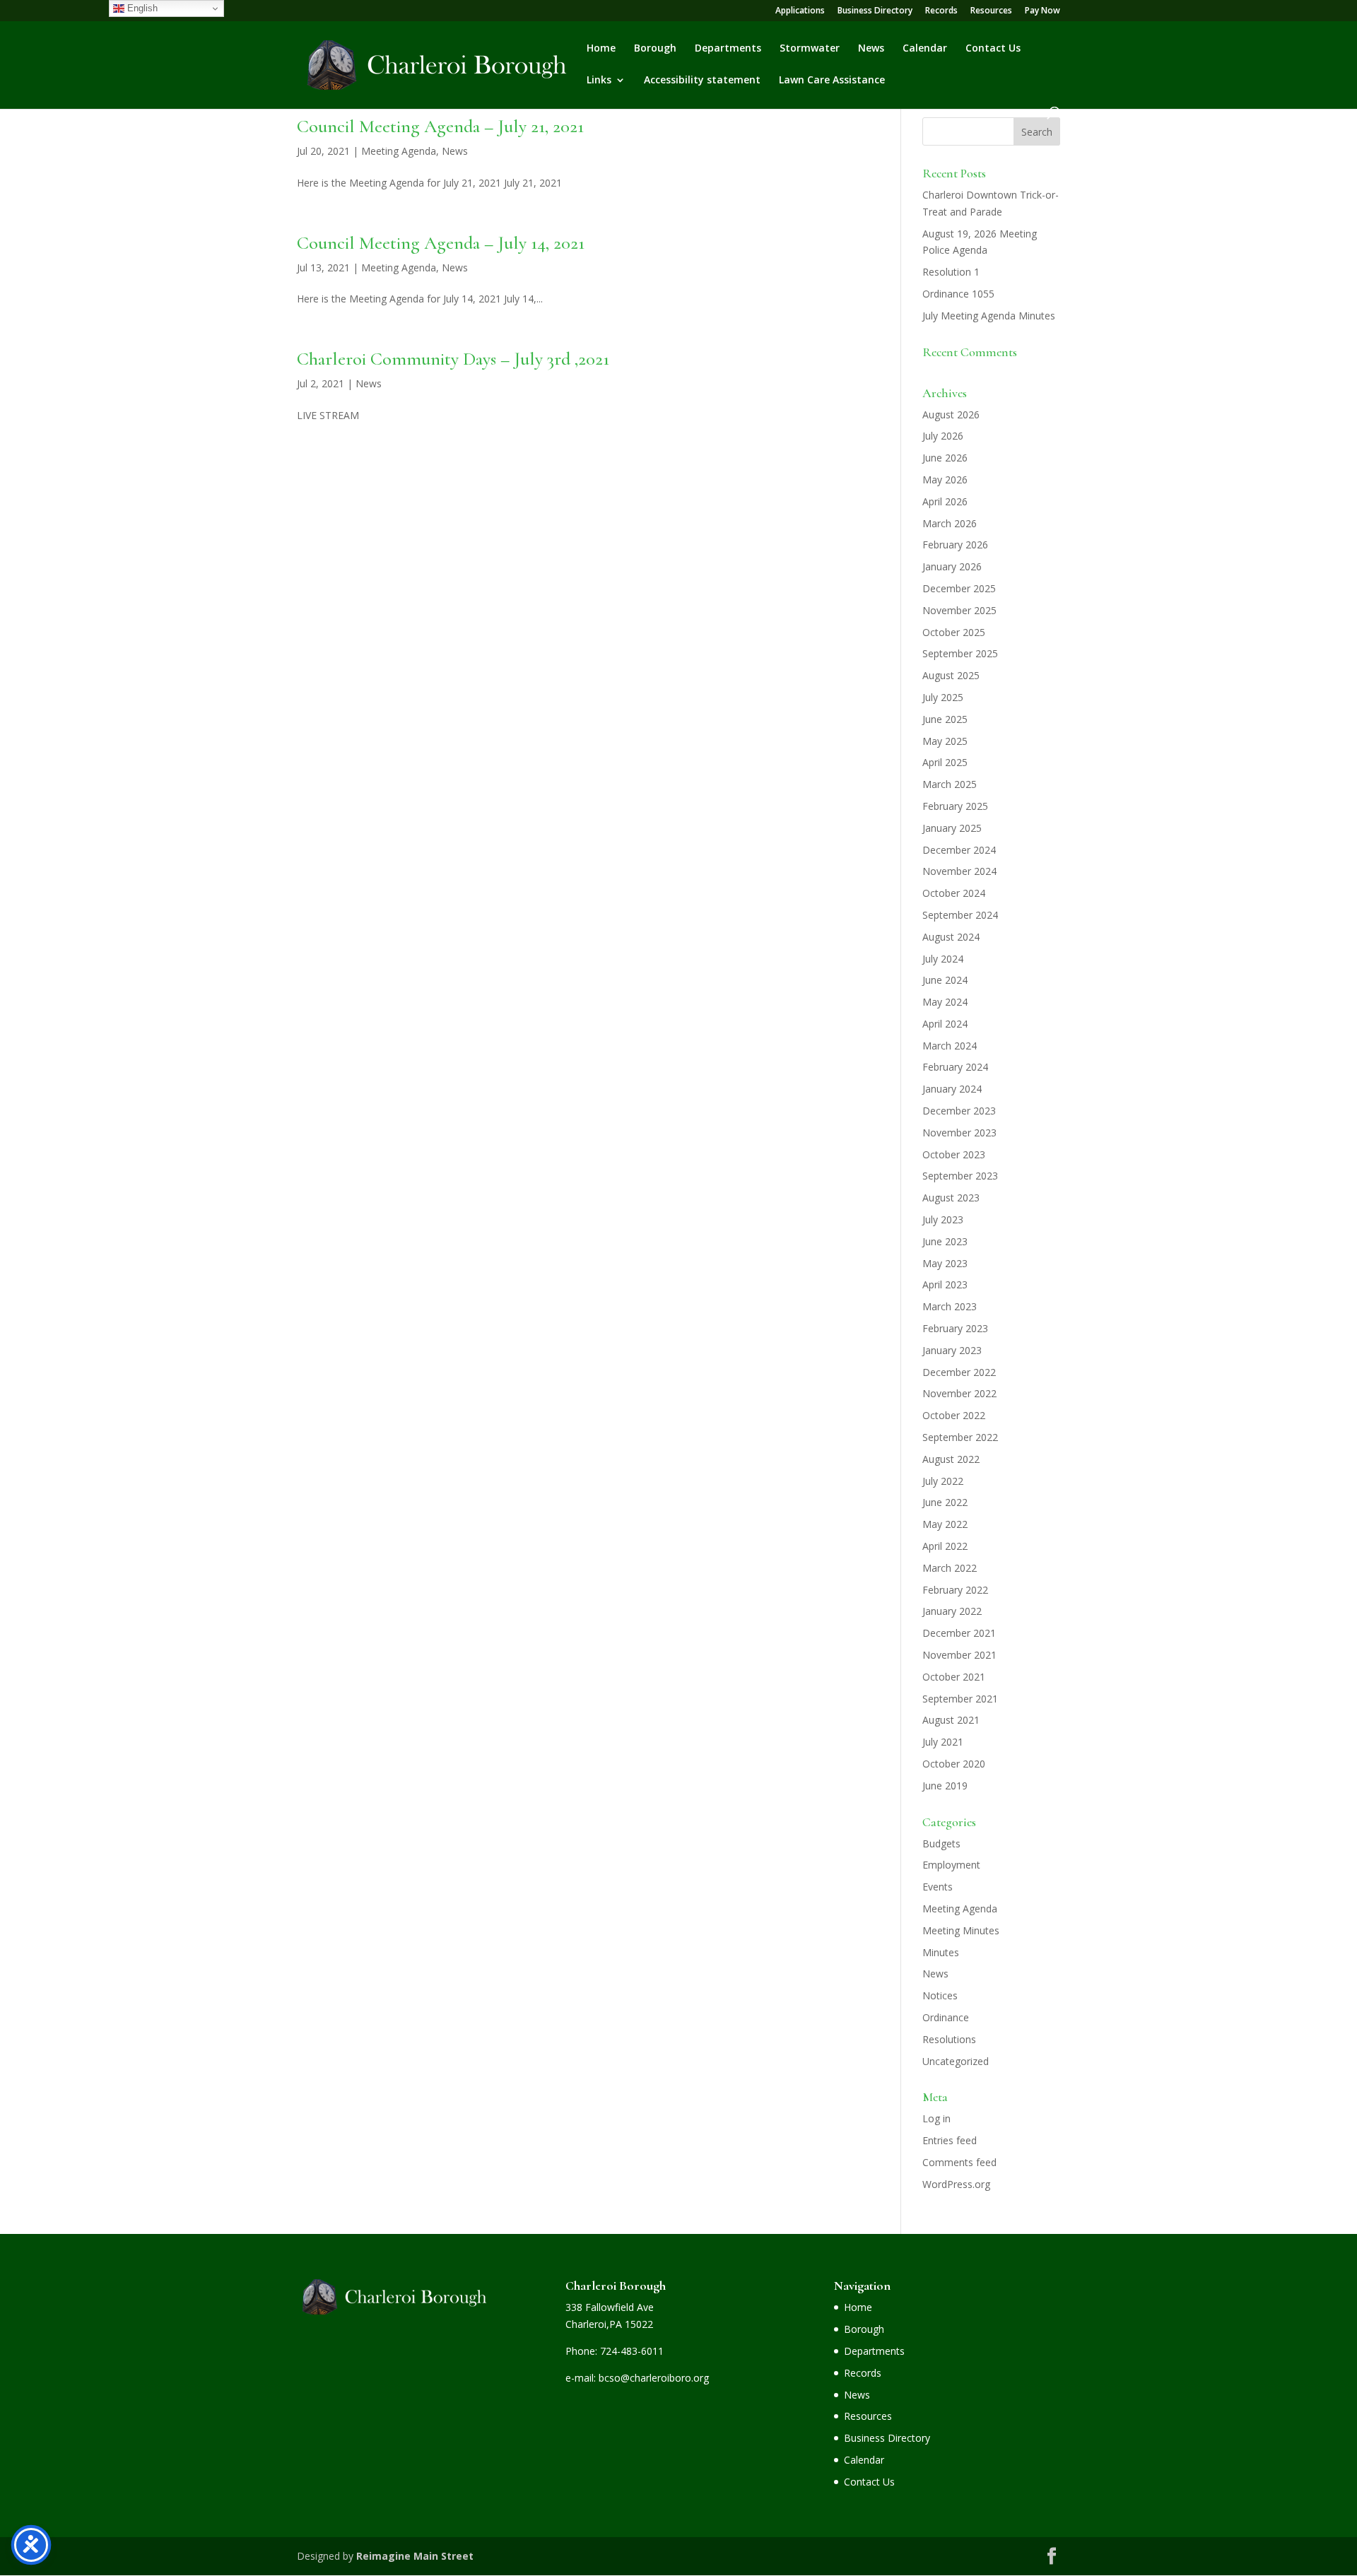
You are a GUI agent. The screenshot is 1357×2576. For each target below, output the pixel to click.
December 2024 (959, 850)
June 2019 (945, 1786)
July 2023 (943, 1219)
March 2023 (950, 1306)
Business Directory (875, 11)
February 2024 (955, 1067)
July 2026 (943, 436)
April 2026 (945, 501)
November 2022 (959, 1393)
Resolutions (949, 2039)
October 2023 (954, 1154)
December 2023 (959, 1111)
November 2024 (959, 871)
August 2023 (951, 1198)
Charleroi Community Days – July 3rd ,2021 (453, 359)
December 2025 (959, 588)
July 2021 (943, 1742)
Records (941, 11)
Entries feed (950, 2140)
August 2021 (951, 1720)
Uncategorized (956, 2061)
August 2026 (951, 414)
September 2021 (960, 1699)
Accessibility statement (702, 81)
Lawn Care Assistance (832, 81)
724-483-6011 (632, 2351)
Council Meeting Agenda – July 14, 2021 (441, 243)
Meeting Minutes (961, 1930)
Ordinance (946, 2017)
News (871, 49)
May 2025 (945, 741)
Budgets (941, 1843)
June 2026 (945, 458)
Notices (940, 1995)
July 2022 (943, 1481)
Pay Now (1042, 11)
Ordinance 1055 (958, 294)
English (141, 8)
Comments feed (959, 2162)
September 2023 (960, 1176)
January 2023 (952, 1350)
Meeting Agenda (399, 151)
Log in (936, 2118)
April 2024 (945, 1024)
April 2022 (945, 1546)
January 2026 (952, 566)
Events (938, 1887)
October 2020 (954, 1764)
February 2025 (955, 806)
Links (599, 81)
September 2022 (960, 1437)
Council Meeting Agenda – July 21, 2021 (440, 126)
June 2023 (945, 1241)
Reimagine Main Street (415, 2556)
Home (601, 49)
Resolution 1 (951, 272)
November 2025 (959, 610)
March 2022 (950, 1568)
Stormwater (810, 49)
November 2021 (959, 1655)
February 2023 (955, 1328)
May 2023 (945, 1263)
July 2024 (943, 959)
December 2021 (959, 1633)
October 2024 (954, 893)
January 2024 (952, 1089)
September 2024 (960, 915)
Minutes (941, 1952)
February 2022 (955, 1590)
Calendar (925, 49)
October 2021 (954, 1677)
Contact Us (993, 49)
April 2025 (945, 762)
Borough (655, 49)
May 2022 (945, 1524)
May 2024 (945, 1002)
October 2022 (954, 1415)
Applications (800, 11)
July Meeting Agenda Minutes (989, 316)
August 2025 (951, 675)
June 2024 (945, 980)
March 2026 (950, 523)
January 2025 (952, 828)
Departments (728, 49)
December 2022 (959, 1372)
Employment (951, 1865)
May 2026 (945, 480)
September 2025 (960, 653)
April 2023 (945, 1284)
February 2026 (955, 545)
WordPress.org (956, 2184)
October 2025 (954, 632)
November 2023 (959, 1133)
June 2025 (945, 719)
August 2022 (951, 1459)
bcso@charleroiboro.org (654, 2378)
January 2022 (952, 1611)
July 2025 (943, 697)
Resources (991, 11)
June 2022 (945, 1502)
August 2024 (951, 937)
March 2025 (950, 784)
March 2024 (950, 1046)
